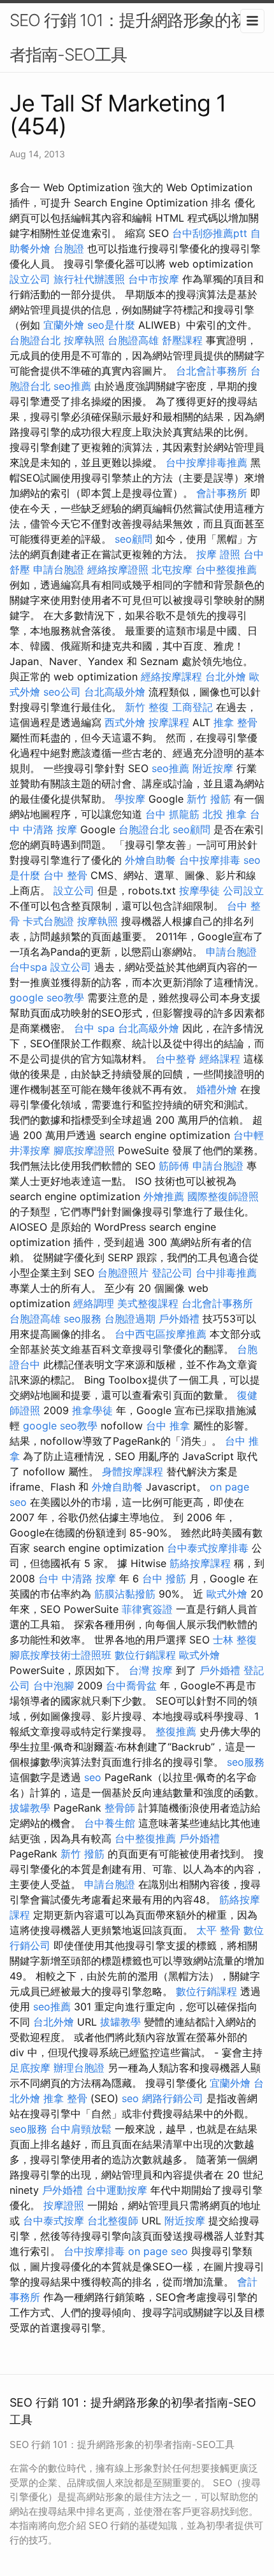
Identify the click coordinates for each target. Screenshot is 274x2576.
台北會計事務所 (212, 371)
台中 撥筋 (164, 1578)
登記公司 (172, 1273)
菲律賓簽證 (147, 1609)
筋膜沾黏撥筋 (125, 1594)
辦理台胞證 (79, 2068)
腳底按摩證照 (84, 1150)
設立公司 (30, 279)
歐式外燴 (227, 1594)
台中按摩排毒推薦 (206, 462)
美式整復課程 (148, 1303)
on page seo (158, 2251)
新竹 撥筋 (209, 799)
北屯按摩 (172, 569)
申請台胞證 (59, 569)
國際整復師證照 (223, 1196)
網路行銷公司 (173, 2098)
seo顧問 (133, 539)
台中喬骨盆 (131, 1685)
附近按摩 (213, 768)
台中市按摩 (154, 279)
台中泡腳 (54, 1685)
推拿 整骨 (235, 722)
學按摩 (130, 799)
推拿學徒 (92, 1410)
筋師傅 (174, 1166)
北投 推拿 (225, 814)
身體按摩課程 (133, 1471)
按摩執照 (84, 340)
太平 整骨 (218, 1930)
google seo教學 (47, 998)
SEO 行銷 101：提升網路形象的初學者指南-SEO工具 (136, 37)
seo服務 (83, 1319)
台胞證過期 (130, 1319)
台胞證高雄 (133, 340)
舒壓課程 (182, 340)
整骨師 (120, 1808)
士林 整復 (235, 1640)
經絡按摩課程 (171, 676)
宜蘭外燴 (64, 325)
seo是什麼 (111, 325)
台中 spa (94, 1028)
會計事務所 (222, 493)
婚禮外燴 (217, 1089)
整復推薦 (176, 1731)
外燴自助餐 (150, 860)
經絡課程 (220, 1059)
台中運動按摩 (117, 2190)
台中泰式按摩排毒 (208, 1548)
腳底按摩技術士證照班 (61, 1655)
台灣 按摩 (151, 1670)
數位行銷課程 (145, 1655)
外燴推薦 (164, 1196)
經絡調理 (94, 1303)
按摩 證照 (218, 554)
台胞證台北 (35, 340)
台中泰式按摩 (54, 2221)
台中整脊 (176, 1059)
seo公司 (62, 692)
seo (93, 1777)
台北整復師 (113, 2221)
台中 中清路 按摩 (77, 1578)
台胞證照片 (123, 1273)
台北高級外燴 (115, 692)
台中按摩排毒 (210, 860)
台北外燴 (226, 676)
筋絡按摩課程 (200, 1563)
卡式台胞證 (48, 921)
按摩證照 (64, 2205)
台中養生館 (110, 1823)
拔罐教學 (30, 1808)
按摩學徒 (199, 891)
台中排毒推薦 (226, 1273)
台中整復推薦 (226, 569)
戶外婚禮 (179, 1319)
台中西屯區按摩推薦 (161, 1334)
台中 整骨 (65, 875)
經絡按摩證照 (118, 569)
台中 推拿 (168, 1426)
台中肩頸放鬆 (81, 2129)
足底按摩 (30, 2068)
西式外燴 (125, 722)
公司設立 (243, 891)
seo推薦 (72, 386)
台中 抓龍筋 (172, 814)
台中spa (28, 967)
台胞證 (69, 248)
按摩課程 (169, 722)
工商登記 (192, 707)
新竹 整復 (147, 707)
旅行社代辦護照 (89, 279)
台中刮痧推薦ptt (210, 233)
